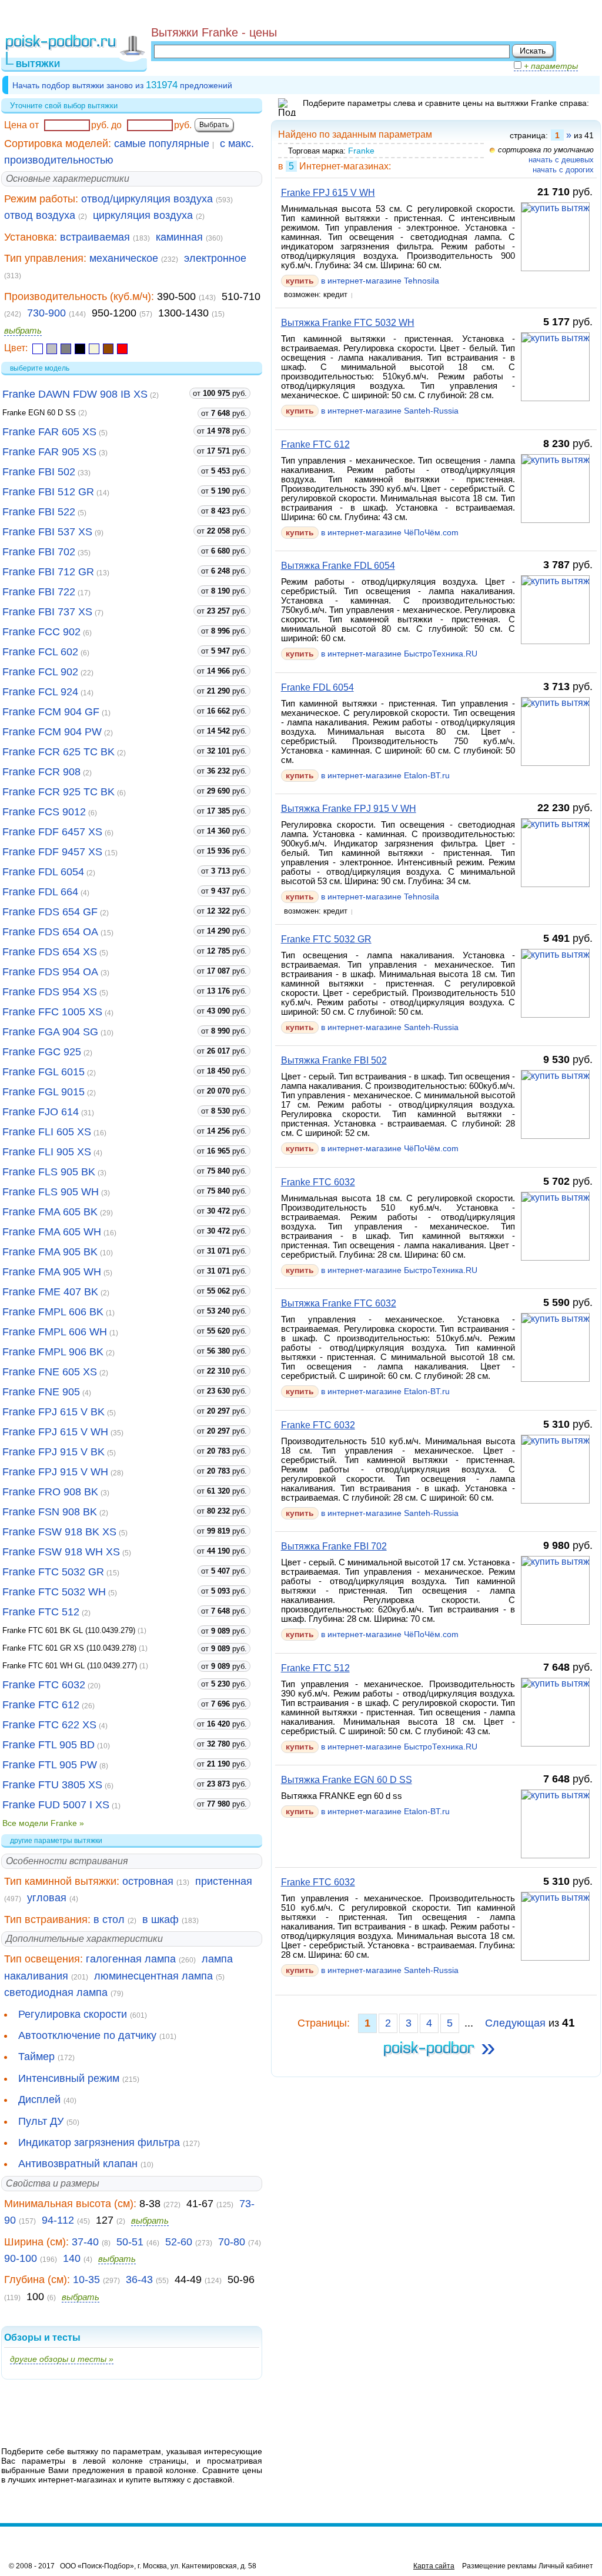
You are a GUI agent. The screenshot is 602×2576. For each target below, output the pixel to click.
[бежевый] (94, 349)
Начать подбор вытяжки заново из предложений (122, 85)
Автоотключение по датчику (87, 2035)
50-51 (130, 2242)
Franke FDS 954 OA (50, 972)
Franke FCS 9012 (44, 812)
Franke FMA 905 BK (50, 1252)
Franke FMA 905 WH (52, 1272)
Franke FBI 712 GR (48, 572)
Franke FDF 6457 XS (52, 832)
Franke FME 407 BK (50, 1292)
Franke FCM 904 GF (51, 712)
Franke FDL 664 (40, 892)
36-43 (139, 2280)
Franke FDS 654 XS (50, 952)
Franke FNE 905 (41, 1392)
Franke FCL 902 (40, 672)
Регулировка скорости (73, 2014)
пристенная (224, 1881)
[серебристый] (52, 349)
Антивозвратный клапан (78, 2164)
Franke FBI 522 (39, 512)
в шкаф (160, 1919)
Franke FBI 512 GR (48, 492)
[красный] (122, 349)
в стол (109, 1919)
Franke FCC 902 (41, 632)
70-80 (232, 2242)
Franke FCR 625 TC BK (58, 752)
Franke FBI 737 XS (47, 612)
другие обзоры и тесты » (62, 2359)
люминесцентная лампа (153, 1976)
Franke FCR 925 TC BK (58, 792)
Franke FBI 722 (39, 592)
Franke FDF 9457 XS (52, 852)
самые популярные (162, 144)
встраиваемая (95, 237)
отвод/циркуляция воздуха (147, 199)
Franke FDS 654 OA (50, 932)
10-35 (86, 2280)
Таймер (36, 2057)
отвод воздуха (40, 215)
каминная (179, 237)
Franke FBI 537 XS (47, 532)
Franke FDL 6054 (43, 872)
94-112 (58, 2220)
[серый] (66, 349)
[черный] (80, 349)
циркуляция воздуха (143, 215)
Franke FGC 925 (42, 1052)
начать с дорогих (563, 170)
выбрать (23, 330)
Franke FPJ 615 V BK (53, 1412)
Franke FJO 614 (41, 1112)
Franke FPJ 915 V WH (55, 1472)
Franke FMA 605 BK (50, 1212)
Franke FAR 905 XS (49, 452)
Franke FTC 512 (41, 1612)
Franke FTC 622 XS (49, 1725)
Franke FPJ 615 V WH (55, 1432)
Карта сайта (434, 2566)
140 (72, 2258)
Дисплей (39, 2100)
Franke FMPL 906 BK (53, 1352)
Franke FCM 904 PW (52, 732)
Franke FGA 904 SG (50, 1032)
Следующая (515, 2023)
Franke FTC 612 (41, 1705)
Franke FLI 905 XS (47, 1152)
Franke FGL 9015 (44, 1092)
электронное (215, 258)
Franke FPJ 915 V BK (53, 1452)
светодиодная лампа (56, 1992)
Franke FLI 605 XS (47, 1132)
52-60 (179, 2242)
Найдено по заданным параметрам (355, 134)
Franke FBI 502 (39, 472)
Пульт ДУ (41, 2121)
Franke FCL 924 (40, 692)
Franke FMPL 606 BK (53, 1312)
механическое (124, 258)
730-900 (46, 313)
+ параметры (550, 66)
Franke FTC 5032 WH (54, 1592)
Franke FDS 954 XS (50, 992)
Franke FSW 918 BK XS (59, 1532)
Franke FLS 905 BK (49, 1172)
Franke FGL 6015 (44, 1072)
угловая (47, 1898)
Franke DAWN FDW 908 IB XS (75, 394)
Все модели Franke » (43, 1823)
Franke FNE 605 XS (50, 1372)
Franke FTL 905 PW (50, 1765)
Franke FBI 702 (39, 552)
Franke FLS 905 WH (51, 1192)
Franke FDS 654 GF (50, 912)
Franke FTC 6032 (44, 1685)
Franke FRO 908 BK (50, 1492)
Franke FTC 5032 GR (53, 1572)
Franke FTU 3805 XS (52, 1785)
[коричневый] (108, 349)
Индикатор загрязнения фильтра (99, 2142)
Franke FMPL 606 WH (55, 1332)
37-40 (85, 2242)
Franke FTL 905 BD (49, 1745)
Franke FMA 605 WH (52, 1232)
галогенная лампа (131, 1959)
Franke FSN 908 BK (50, 1512)
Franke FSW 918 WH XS (61, 1552)
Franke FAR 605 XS (49, 432)
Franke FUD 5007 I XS (56, 1805)
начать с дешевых (561, 160)
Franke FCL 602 (40, 652)
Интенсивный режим (69, 2078)
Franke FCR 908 (41, 772)
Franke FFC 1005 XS (52, 1012)
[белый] (38, 349)
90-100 (21, 2258)
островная (148, 1881)
